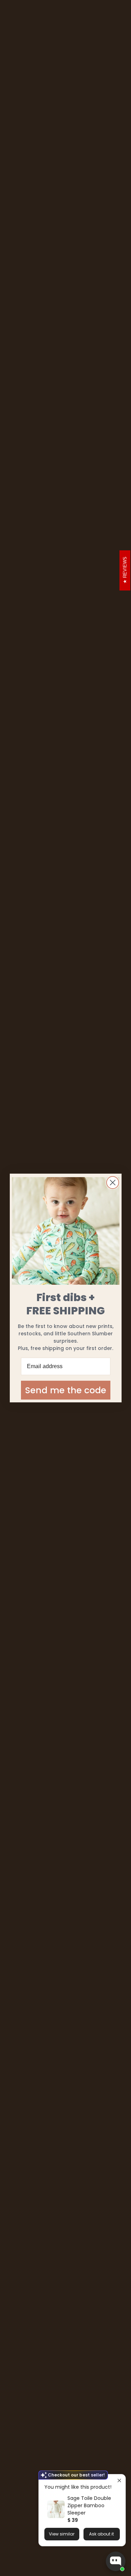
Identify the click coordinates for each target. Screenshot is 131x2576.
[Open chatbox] (116, 2561)
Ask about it (101, 2534)
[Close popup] (119, 2480)
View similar (62, 2534)
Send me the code (66, 1390)
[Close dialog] (113, 1183)
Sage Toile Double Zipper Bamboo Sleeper (89, 2505)
